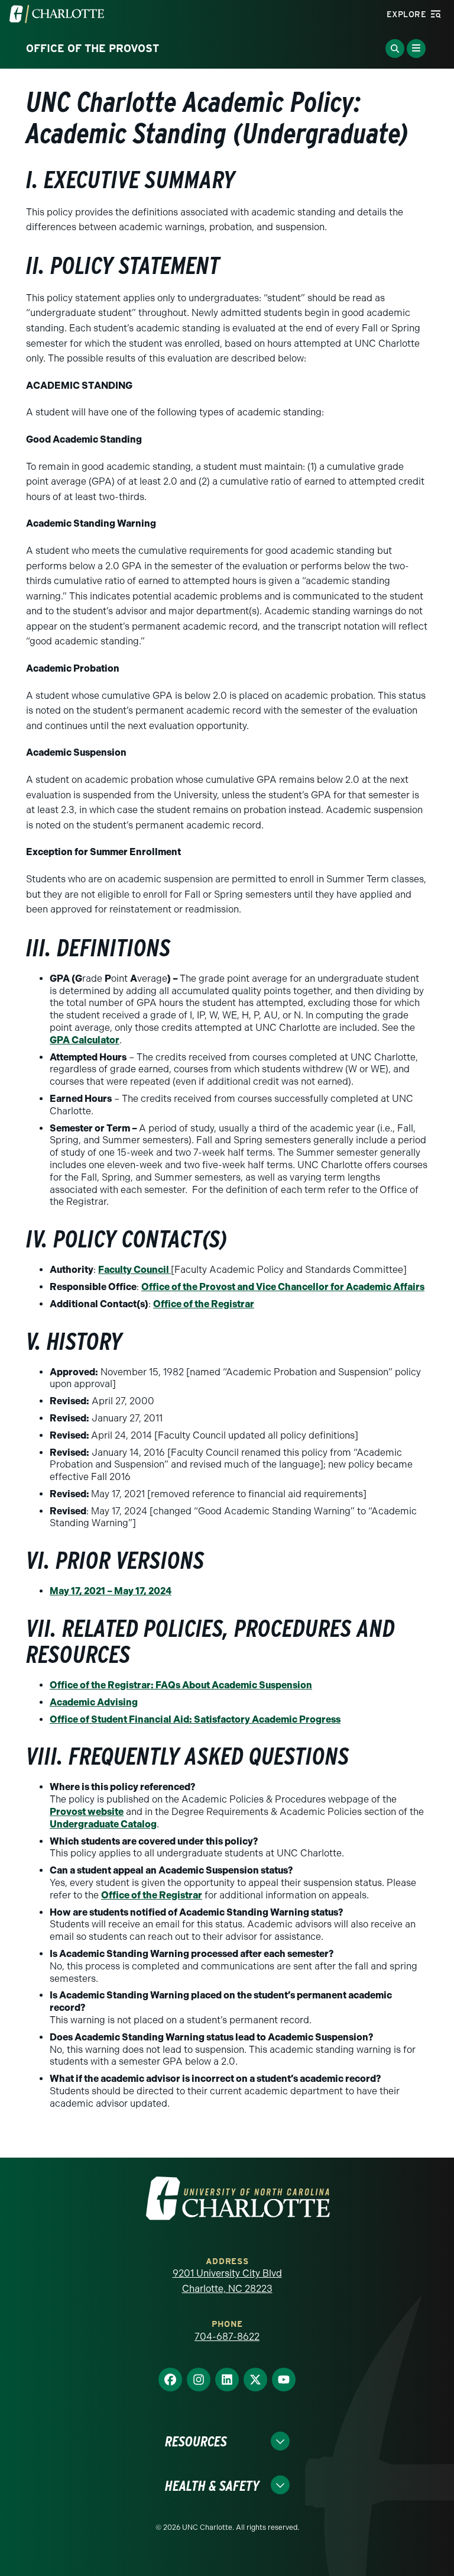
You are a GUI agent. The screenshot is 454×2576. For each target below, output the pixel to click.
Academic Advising (94, 1702)
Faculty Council (134, 1270)
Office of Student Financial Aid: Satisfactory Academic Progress (195, 1719)
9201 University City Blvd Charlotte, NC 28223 (227, 2281)
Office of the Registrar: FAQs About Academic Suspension (181, 1685)
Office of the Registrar (204, 1304)
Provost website (87, 1812)
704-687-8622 (227, 2337)
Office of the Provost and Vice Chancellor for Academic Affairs (283, 1287)
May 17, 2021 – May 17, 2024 (111, 1591)
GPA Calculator (85, 1040)
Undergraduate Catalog (103, 1824)
